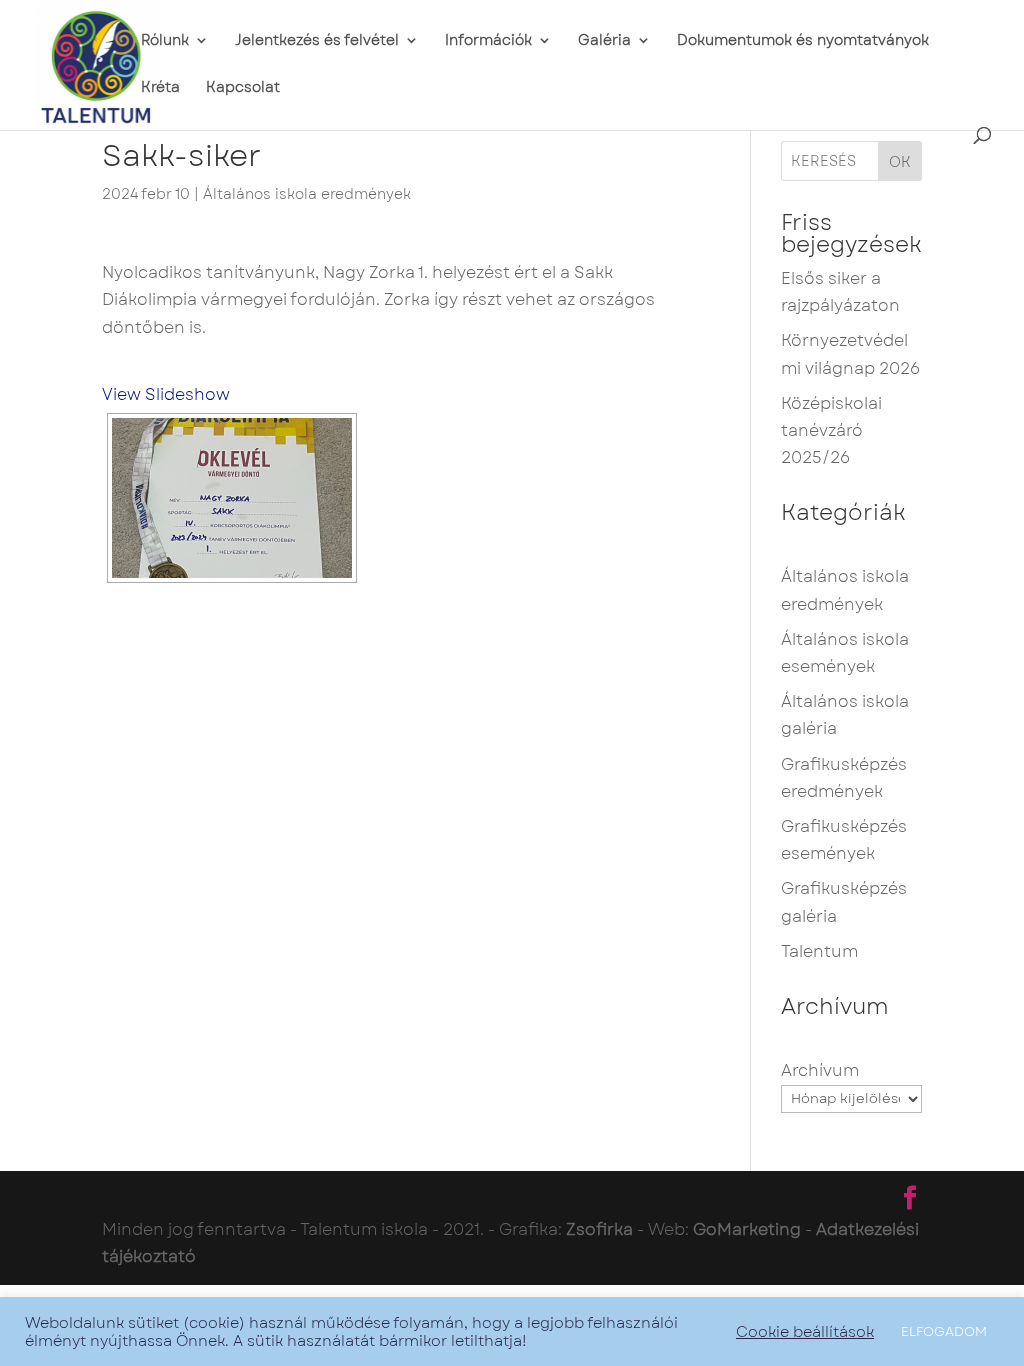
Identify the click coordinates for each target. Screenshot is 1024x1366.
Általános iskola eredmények (307, 194)
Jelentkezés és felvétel (317, 41)
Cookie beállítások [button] (805, 1332)
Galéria (604, 41)
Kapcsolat (243, 88)
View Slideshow (166, 394)
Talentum (819, 951)
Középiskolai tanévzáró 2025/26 (831, 430)
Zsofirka (599, 1229)
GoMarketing (747, 1229)
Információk (488, 41)
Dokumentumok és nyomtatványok (803, 41)
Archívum (820, 1070)
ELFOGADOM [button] (944, 1331)
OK (900, 162)
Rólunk (165, 41)
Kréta (160, 88)
